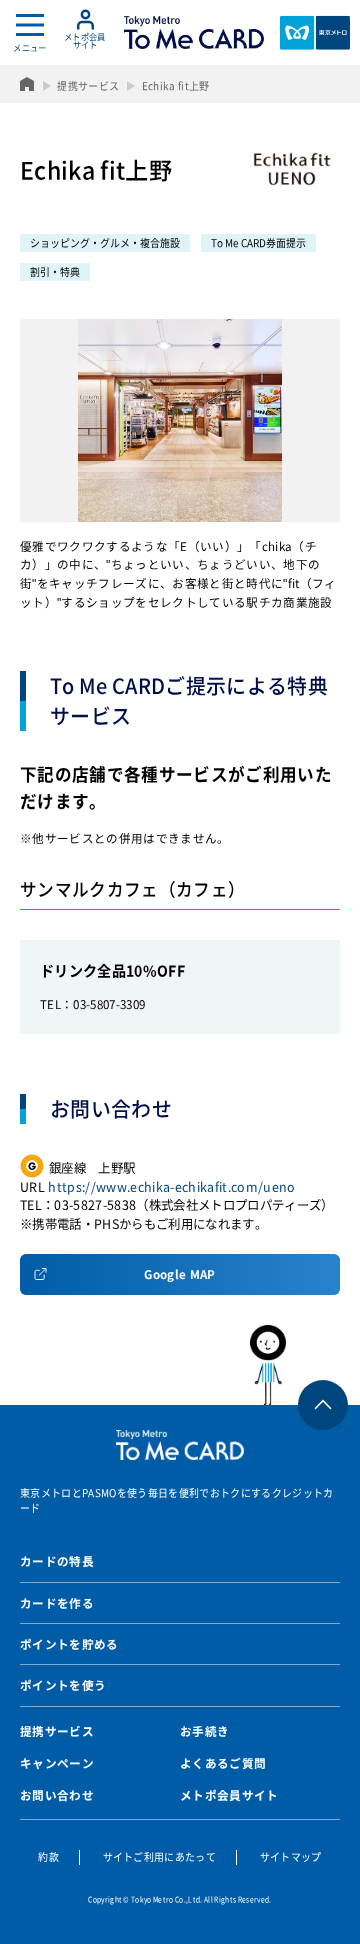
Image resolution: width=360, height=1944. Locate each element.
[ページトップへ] (299, 1365)
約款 (48, 1856)
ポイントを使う (63, 1685)
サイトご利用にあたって (160, 1856)
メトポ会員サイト (229, 1795)
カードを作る (57, 1603)
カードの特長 (57, 1561)
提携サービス (57, 1731)
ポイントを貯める (69, 1644)
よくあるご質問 (223, 1763)
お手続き (204, 1731)
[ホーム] (27, 84)
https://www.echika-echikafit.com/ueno (171, 1187)
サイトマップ (291, 1856)
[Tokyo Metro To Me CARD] (194, 32)
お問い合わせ (57, 1795)
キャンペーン (57, 1763)
